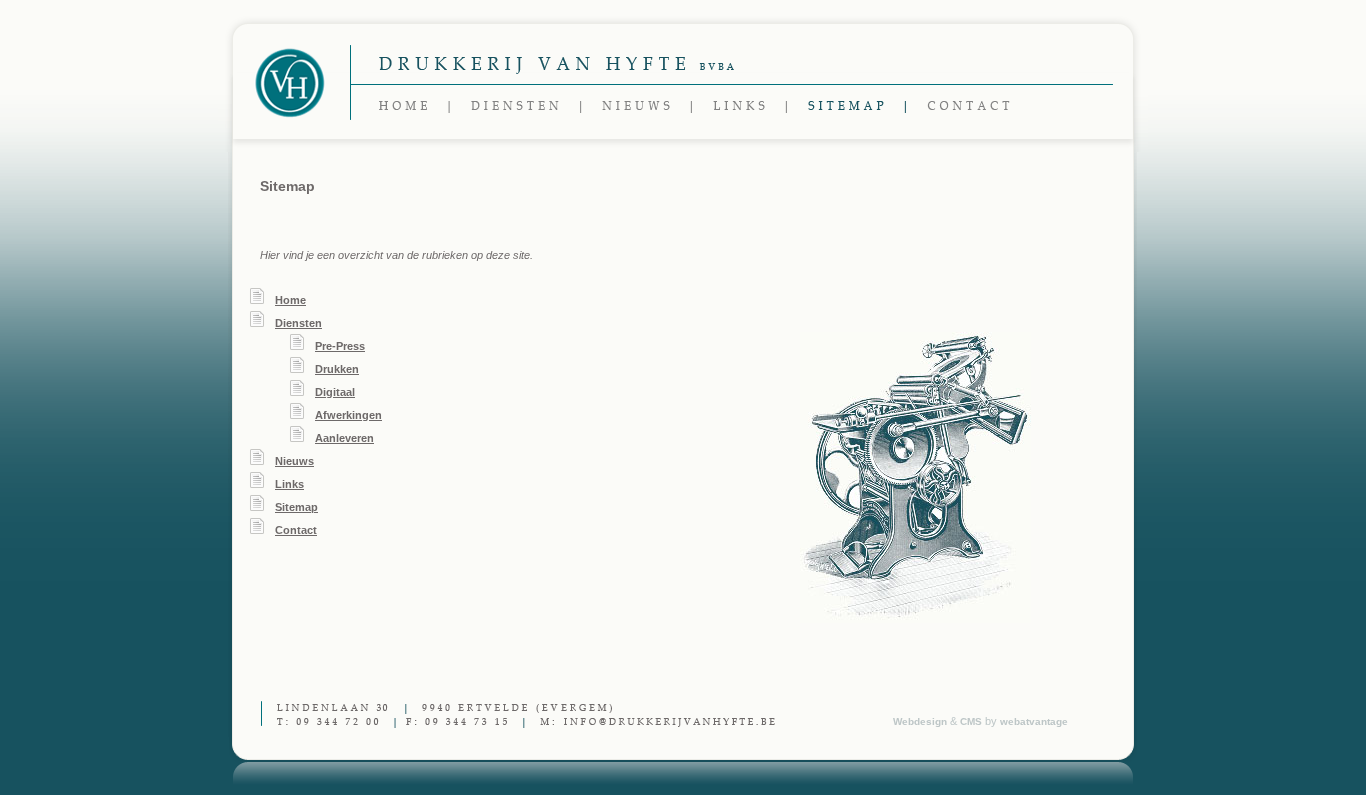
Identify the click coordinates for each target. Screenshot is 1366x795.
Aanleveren (344, 438)
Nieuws (294, 461)
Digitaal (335, 392)
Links (289, 484)
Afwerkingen (348, 415)
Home (290, 300)
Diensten (298, 323)
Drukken (337, 369)
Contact (296, 530)
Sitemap (296, 507)
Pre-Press (340, 346)
